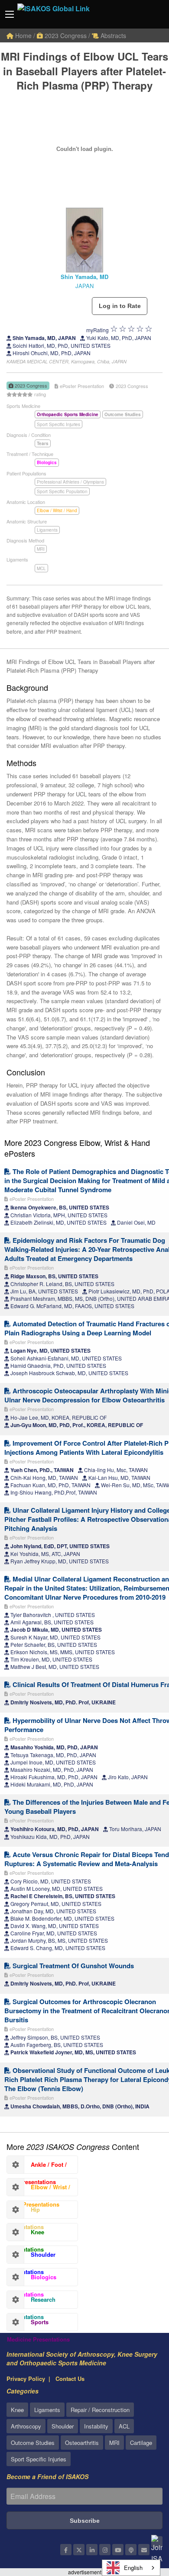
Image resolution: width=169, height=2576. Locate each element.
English (133, 2568)
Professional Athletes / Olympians (70, 482)
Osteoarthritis (82, 2443)
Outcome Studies (33, 2443)
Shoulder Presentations (31, 2257)
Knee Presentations (26, 2234)
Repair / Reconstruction (100, 2410)
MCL (41, 568)
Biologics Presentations (32, 2279)
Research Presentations (31, 2302)
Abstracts (112, 35)
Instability (96, 2426)
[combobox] (131, 2568)
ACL (124, 2426)
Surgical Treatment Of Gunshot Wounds (72, 1966)
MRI (41, 549)
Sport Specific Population (62, 491)
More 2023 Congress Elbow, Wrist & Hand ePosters (77, 1148)
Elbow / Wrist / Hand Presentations (39, 2189)
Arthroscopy (26, 2426)
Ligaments (47, 530)
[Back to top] (141, 2522)
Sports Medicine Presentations (38, 2324)
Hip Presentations (25, 2212)
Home (23, 35)
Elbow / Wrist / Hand (57, 510)
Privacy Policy (26, 2379)
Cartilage (141, 2443)
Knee (17, 2410)
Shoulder (63, 2426)
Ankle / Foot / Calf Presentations (37, 2167)
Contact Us (70, 2379)
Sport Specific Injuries (58, 424)
